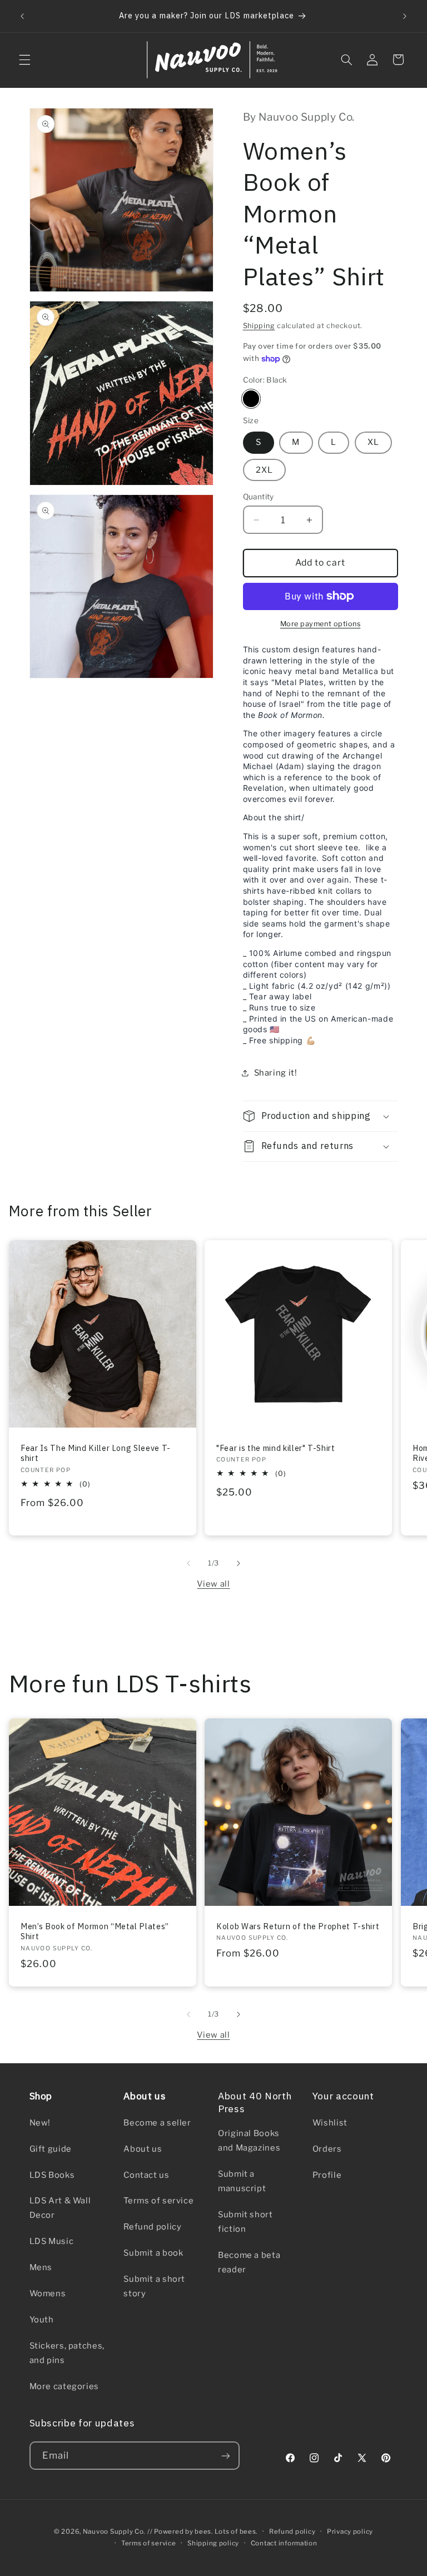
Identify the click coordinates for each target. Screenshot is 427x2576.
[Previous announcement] (22, 16)
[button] (24, 60)
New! (40, 2123)
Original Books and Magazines (249, 2141)
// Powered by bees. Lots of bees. (202, 2532)
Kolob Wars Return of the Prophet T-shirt (298, 1926)
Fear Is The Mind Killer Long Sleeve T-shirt (96, 1453)
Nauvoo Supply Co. (114, 2532)
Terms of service (158, 2201)
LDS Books (52, 2175)
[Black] (251, 398)
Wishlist (330, 2123)
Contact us (146, 2175)
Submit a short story (154, 2286)
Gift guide (51, 2149)
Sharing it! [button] (276, 1073)
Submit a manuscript (242, 2181)
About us (143, 2149)
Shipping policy (213, 2543)
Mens (41, 2267)
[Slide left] (188, 1563)
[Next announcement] (405, 16)
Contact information (284, 2543)
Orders (327, 2149)
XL (373, 442)
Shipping (259, 326)
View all (213, 1584)
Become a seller (157, 2123)
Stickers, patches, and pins (67, 2353)
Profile (327, 2175)
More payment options (321, 624)
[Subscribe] (225, 2456)
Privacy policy (350, 2532)
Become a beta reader (249, 2262)
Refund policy (152, 2227)
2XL (264, 470)
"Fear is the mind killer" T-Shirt (276, 1448)
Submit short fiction (245, 2222)
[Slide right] (239, 1563)
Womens (48, 2293)
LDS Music (52, 2241)
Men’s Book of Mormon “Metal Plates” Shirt (95, 1931)
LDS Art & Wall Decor (60, 2208)
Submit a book (153, 2253)
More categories (64, 2386)
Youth (42, 2320)
